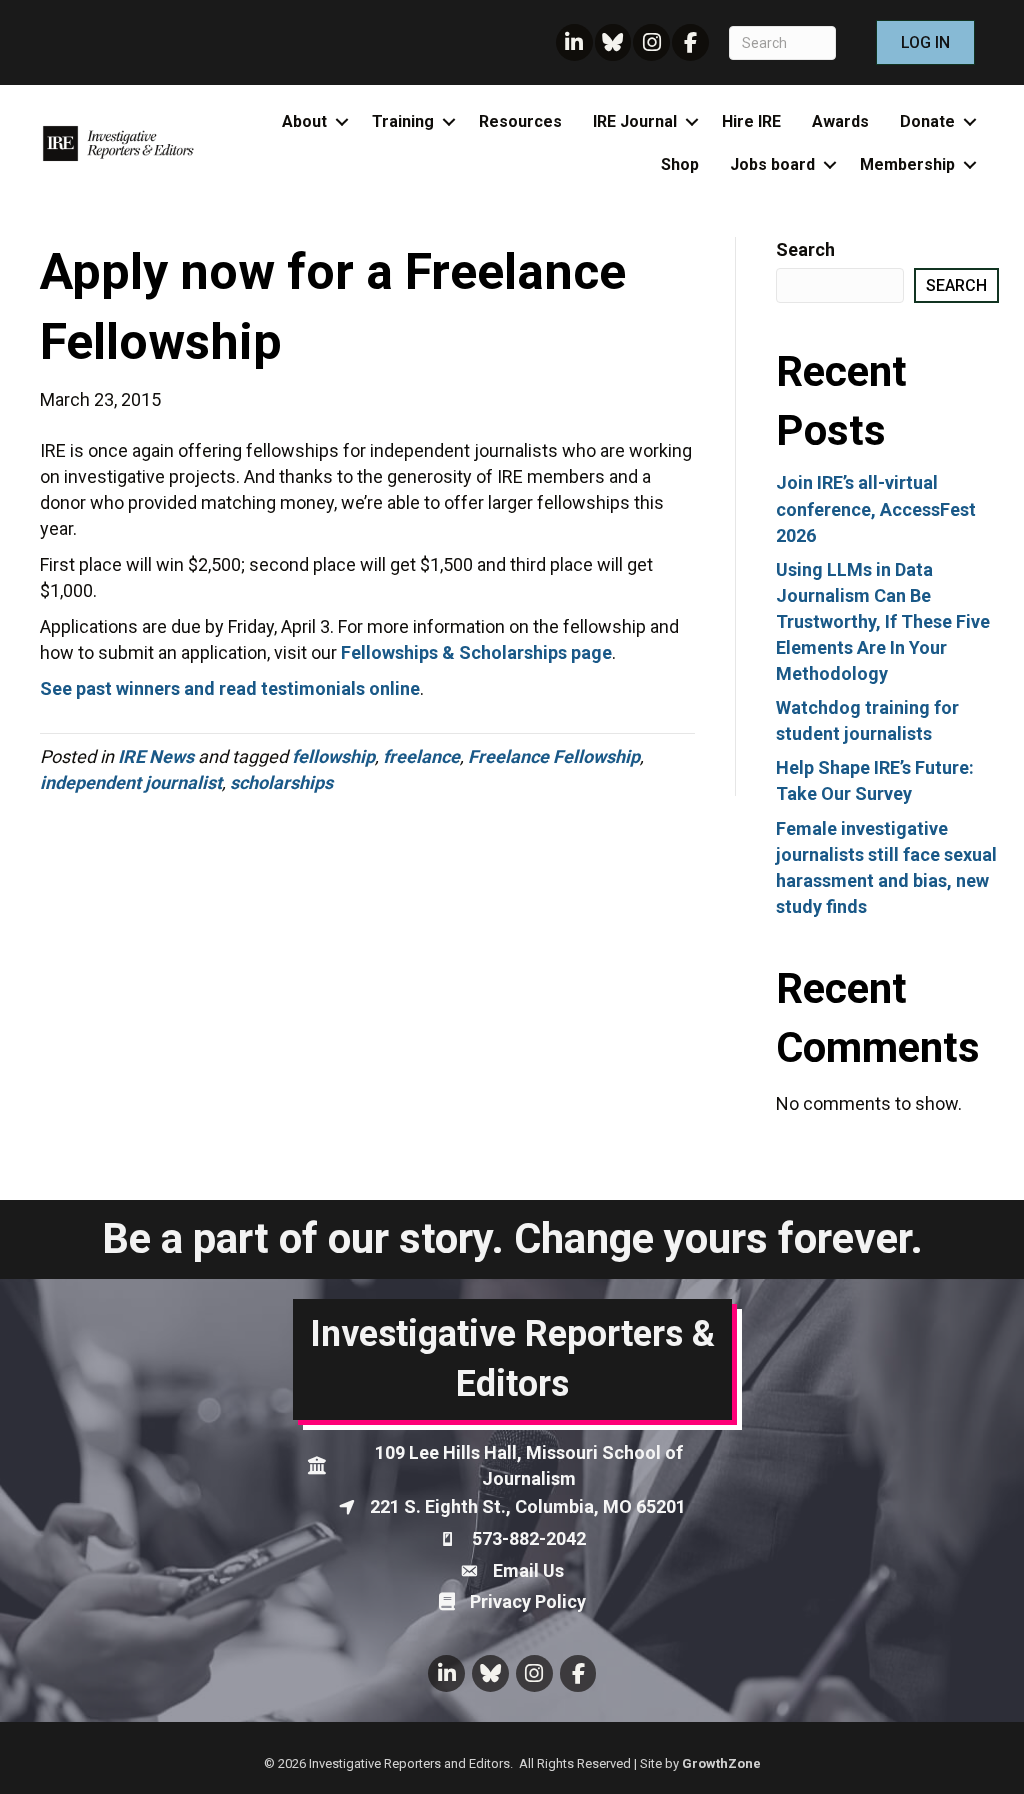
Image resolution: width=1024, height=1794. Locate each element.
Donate (927, 121)
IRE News (156, 756)
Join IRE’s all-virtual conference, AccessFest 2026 (876, 508)
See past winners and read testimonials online (230, 688)
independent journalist (131, 782)
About (304, 121)
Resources (520, 121)
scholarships (281, 782)
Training (403, 121)
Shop (680, 164)
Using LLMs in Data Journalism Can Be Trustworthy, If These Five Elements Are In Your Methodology (883, 621)
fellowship (333, 756)
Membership (907, 164)
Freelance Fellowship (554, 756)
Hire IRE (751, 121)
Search (805, 249)
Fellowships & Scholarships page (476, 652)
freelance (421, 756)
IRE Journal (635, 121)
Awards (840, 121)
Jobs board (772, 164)
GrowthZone (721, 1763)
